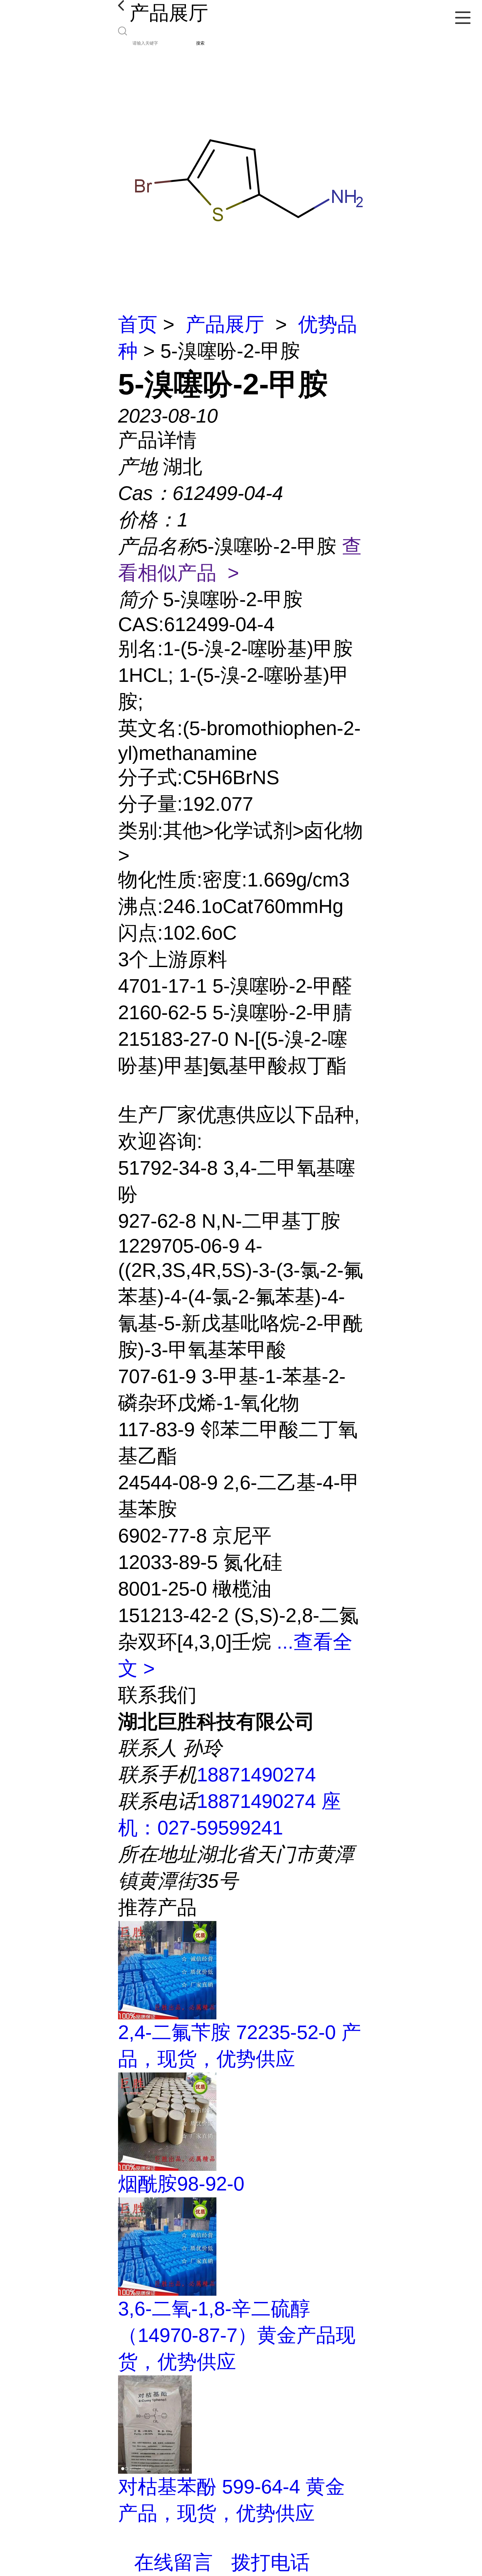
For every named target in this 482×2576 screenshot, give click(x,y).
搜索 (200, 43)
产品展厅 (225, 324)
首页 (138, 324)
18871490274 (256, 1775)
